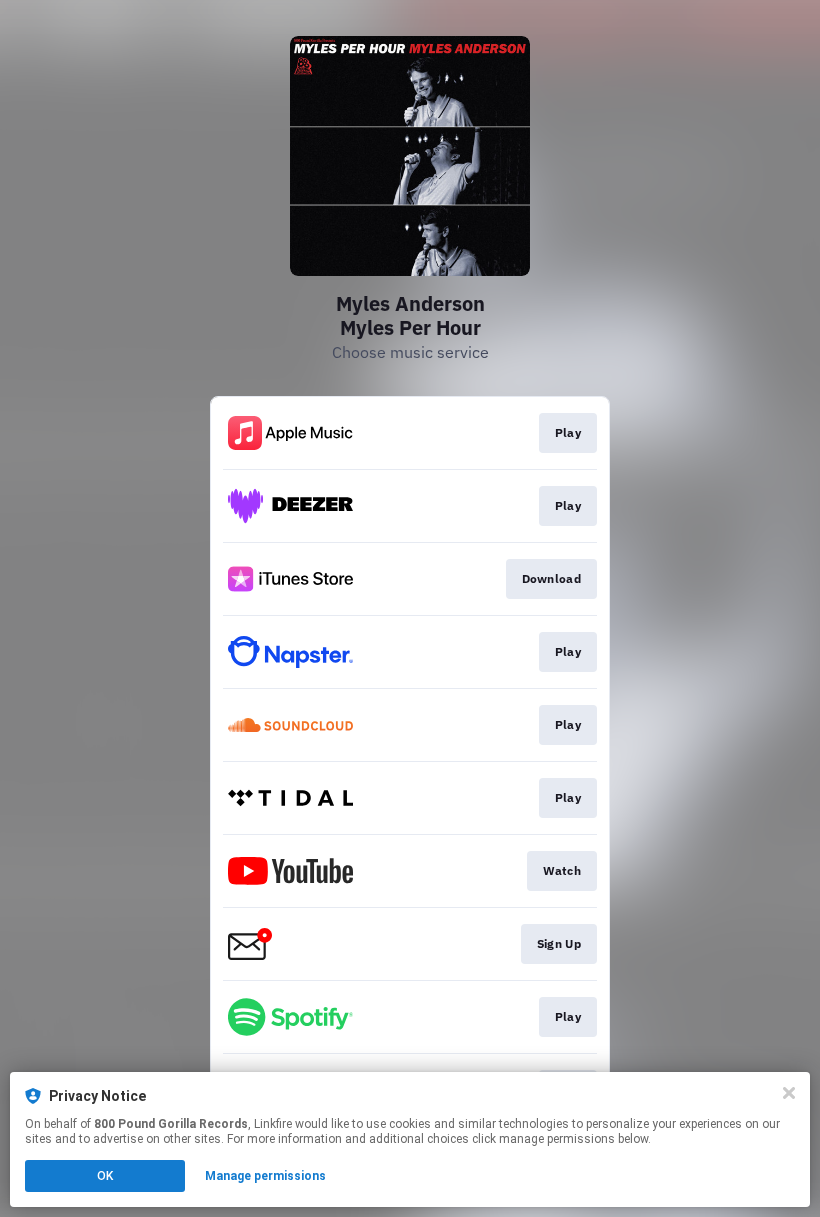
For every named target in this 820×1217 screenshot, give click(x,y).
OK (105, 1176)
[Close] (789, 1093)
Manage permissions (265, 1176)
